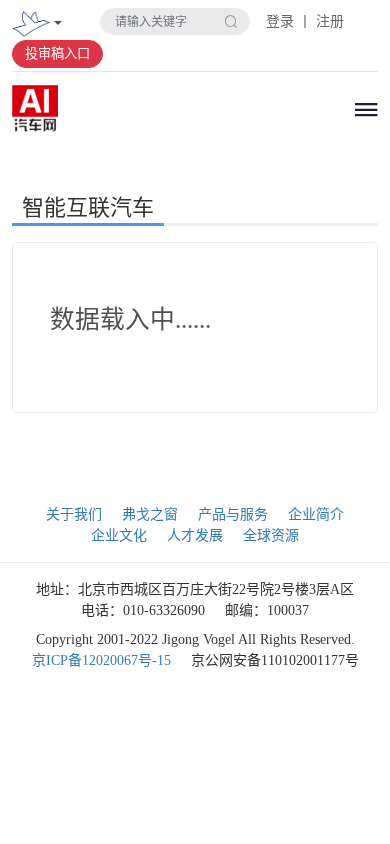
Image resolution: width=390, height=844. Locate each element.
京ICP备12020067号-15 (101, 660)
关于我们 (74, 514)
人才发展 (195, 535)
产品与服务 (233, 514)
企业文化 (119, 535)
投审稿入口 (57, 53)
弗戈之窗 (150, 514)
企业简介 (316, 514)
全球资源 (271, 535)
